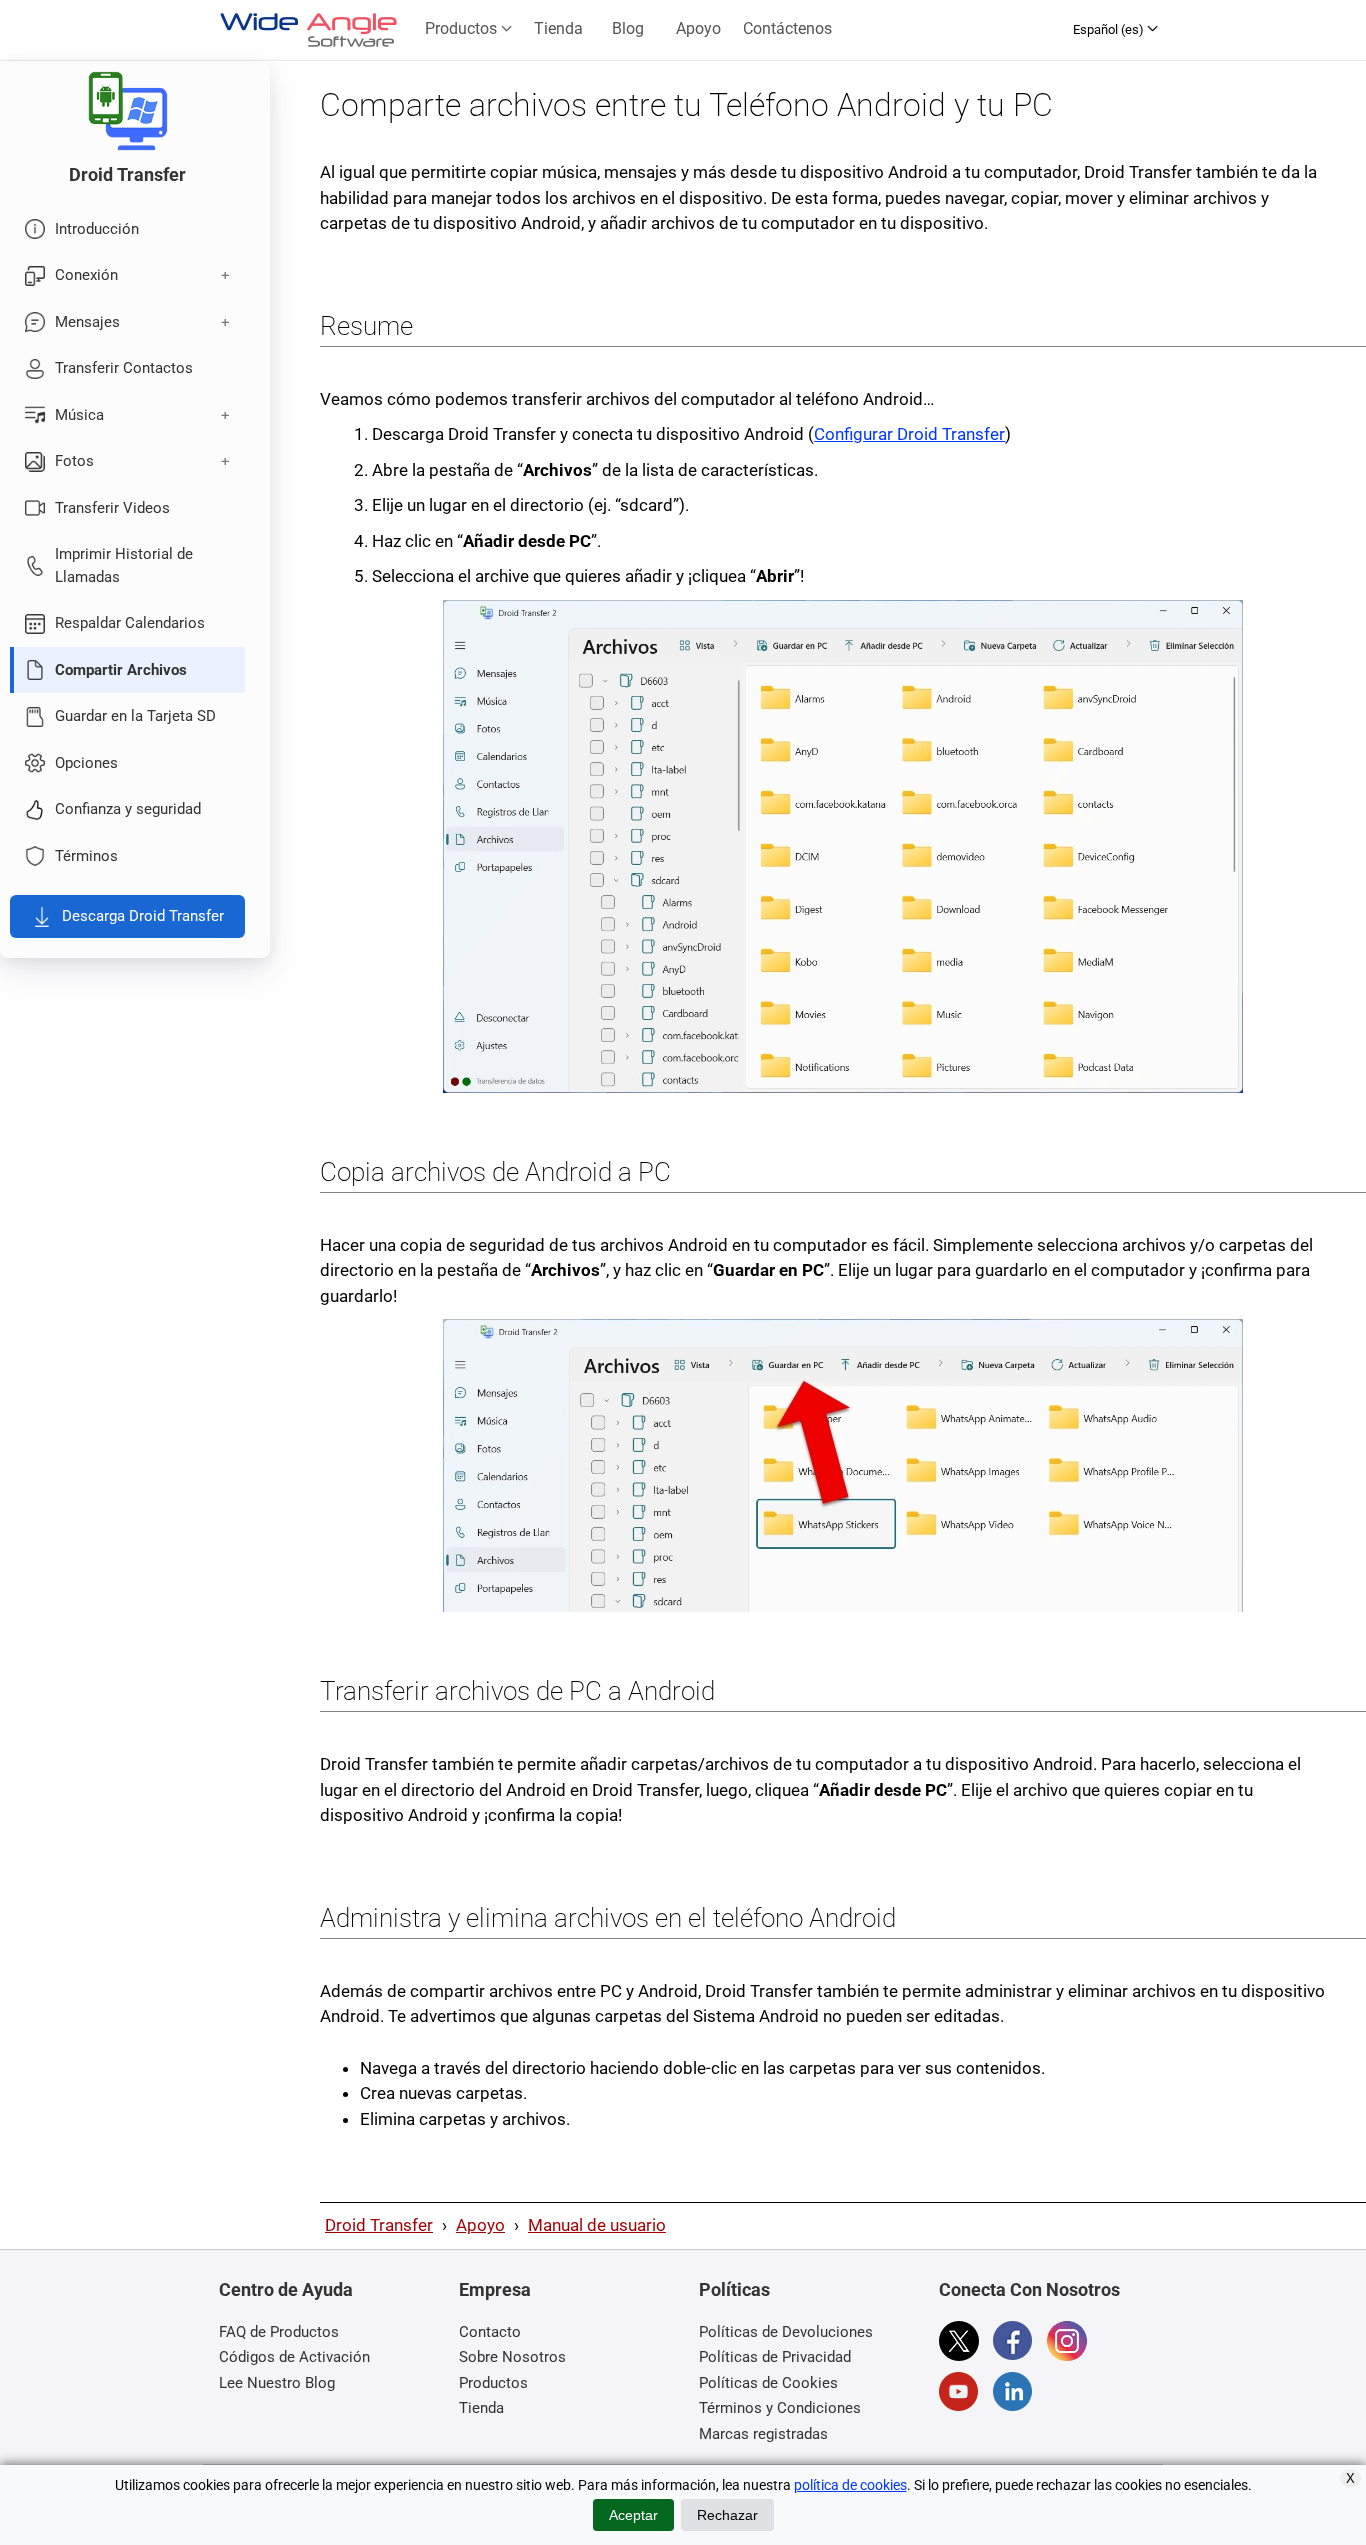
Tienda (558, 28)
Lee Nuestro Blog (277, 2383)
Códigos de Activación (294, 2357)
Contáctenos (787, 28)
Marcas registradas (763, 2434)
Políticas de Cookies (768, 2383)
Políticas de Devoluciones (786, 2332)
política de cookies (850, 2485)
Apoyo (698, 28)
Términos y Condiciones (780, 2408)
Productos (463, 28)
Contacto (490, 2332)
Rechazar (727, 2515)
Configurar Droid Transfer (909, 434)
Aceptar (633, 2515)
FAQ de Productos (279, 2332)
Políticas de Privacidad (775, 2357)
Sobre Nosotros (512, 2357)
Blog (628, 28)
